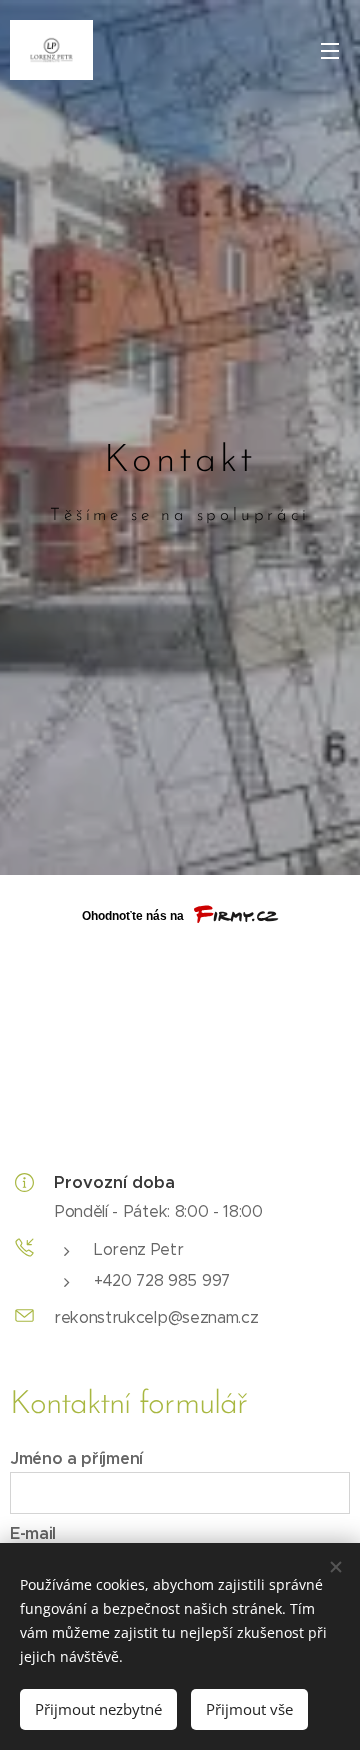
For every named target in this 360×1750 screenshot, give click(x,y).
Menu (330, 50)
